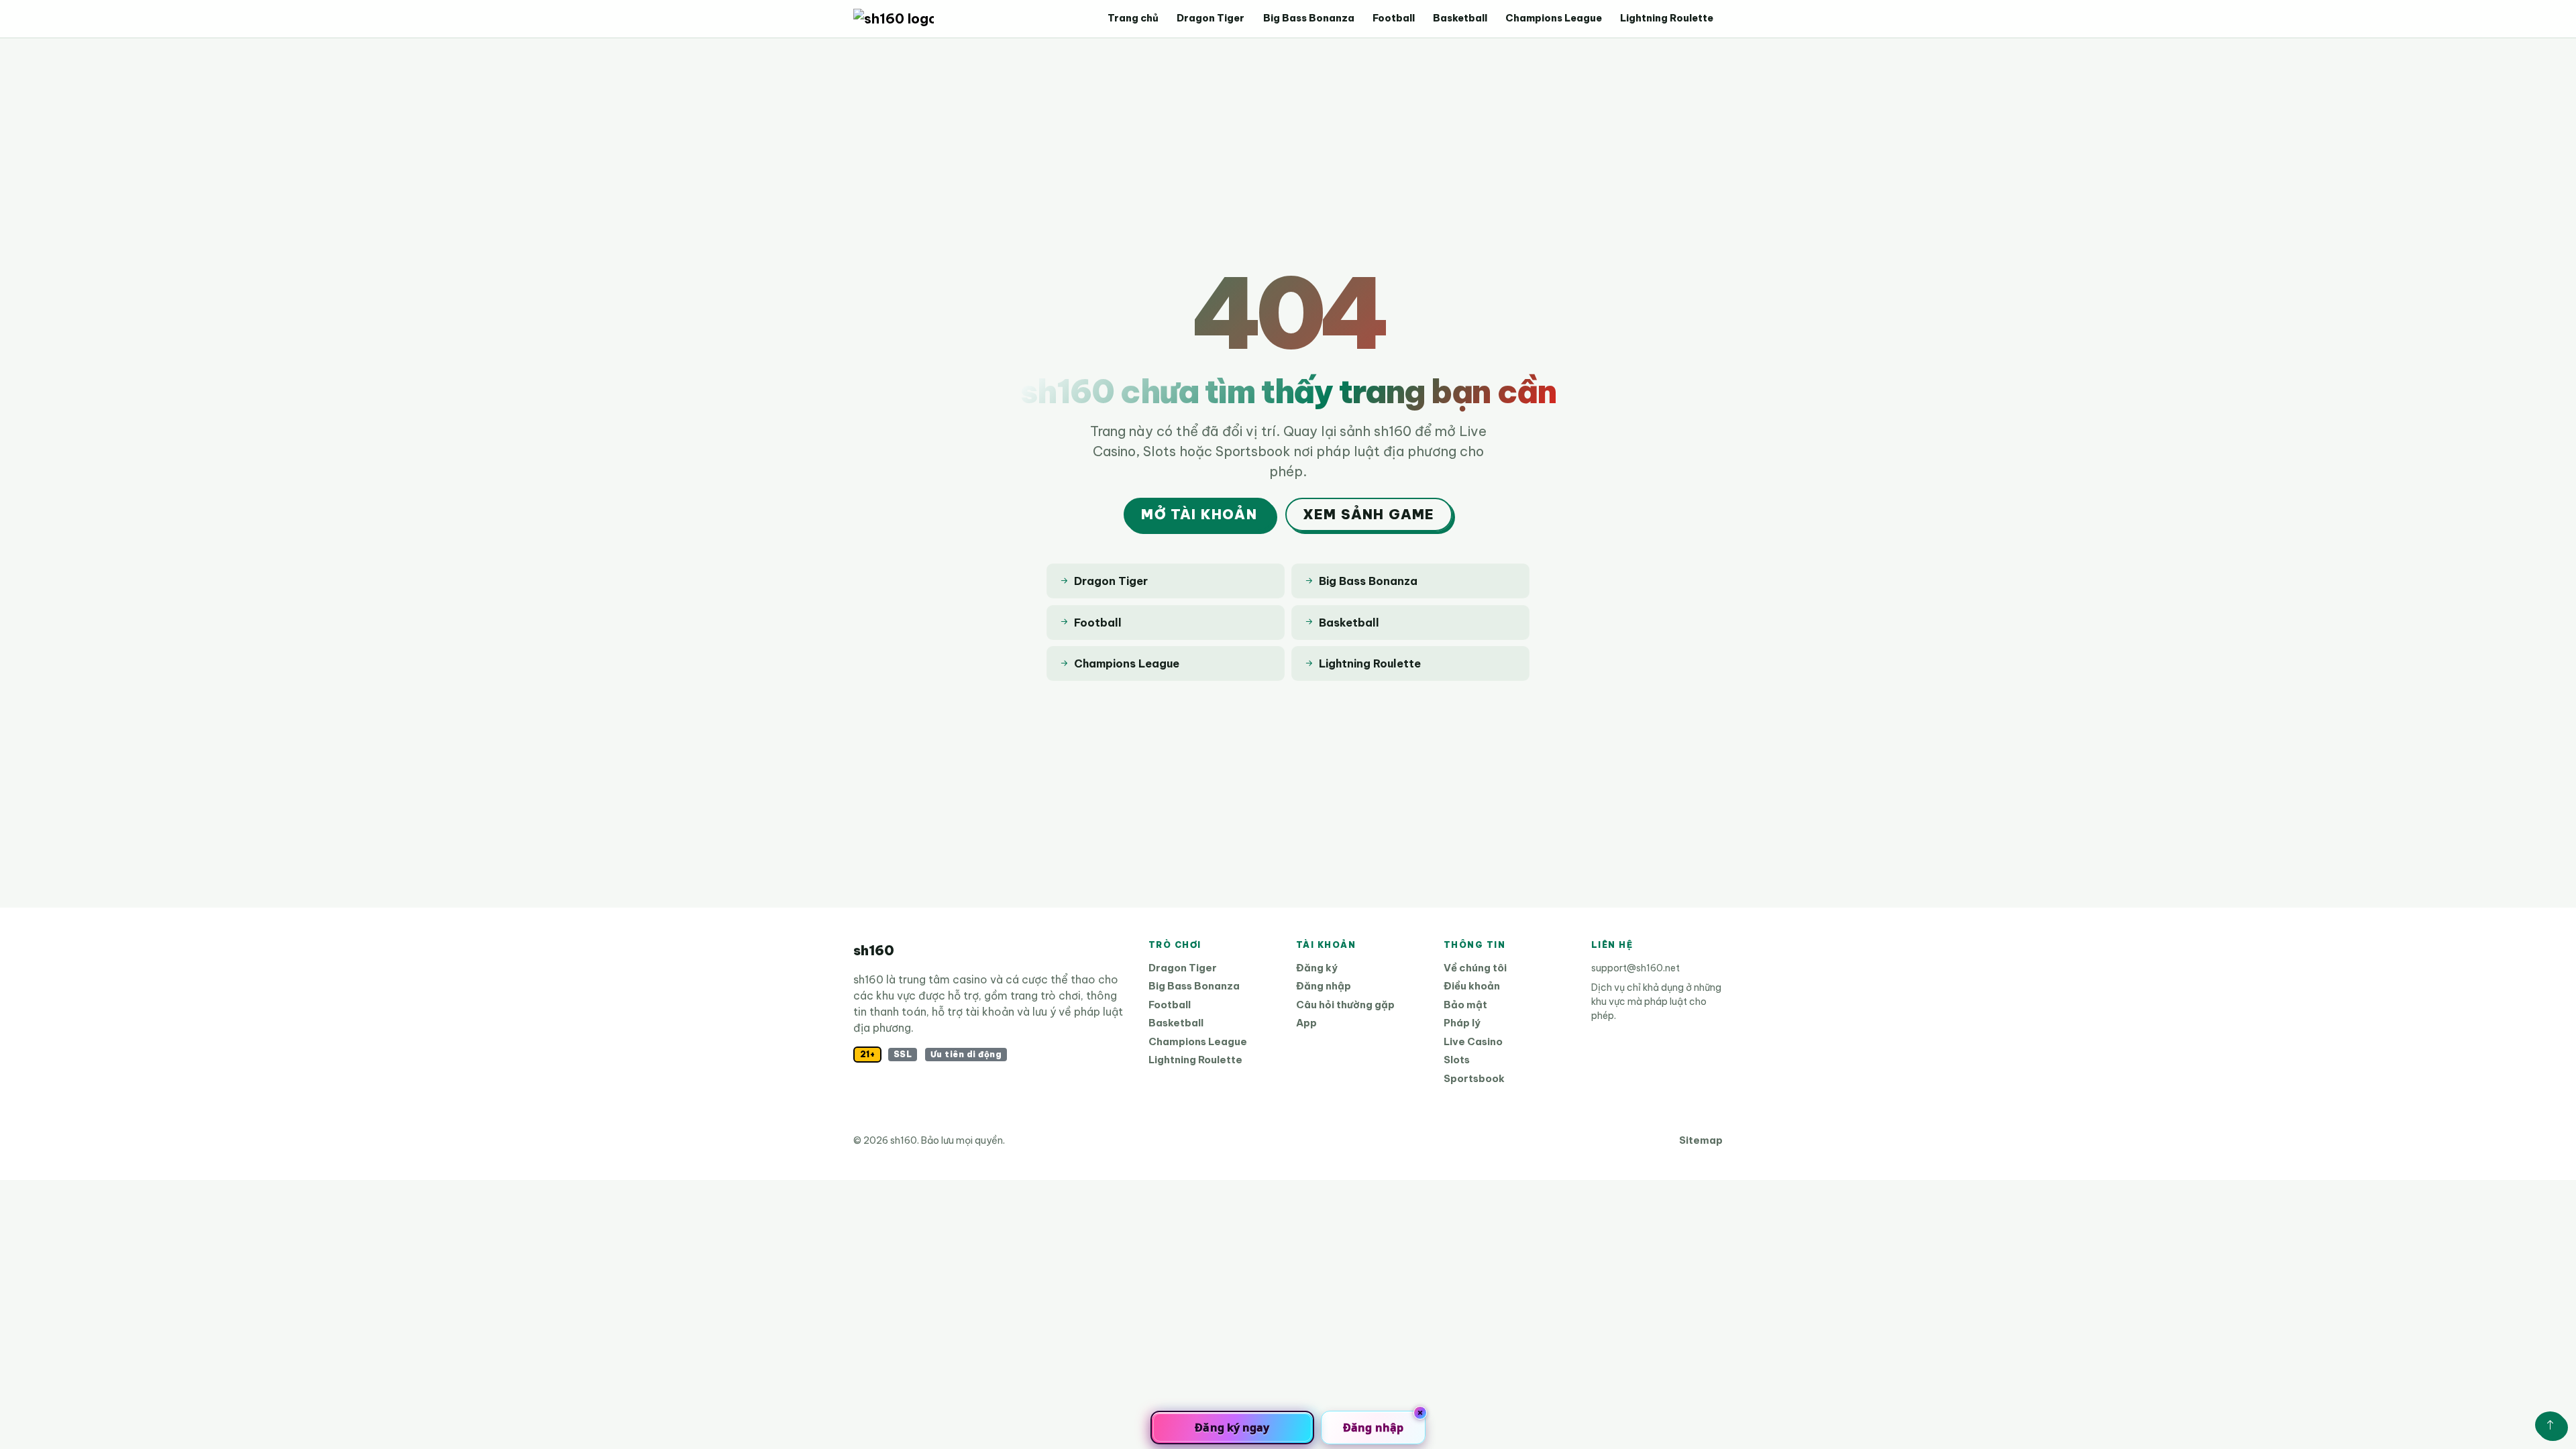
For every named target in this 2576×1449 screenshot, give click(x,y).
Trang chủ (1133, 18)
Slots (1457, 1060)
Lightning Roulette (1667, 18)
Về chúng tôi (1475, 968)
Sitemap (1701, 1140)
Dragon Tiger (1211, 18)
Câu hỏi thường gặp (1345, 1005)
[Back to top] (2550, 1425)
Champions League (1554, 18)
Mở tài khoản (1199, 514)
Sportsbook (1474, 1078)
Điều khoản (1472, 986)
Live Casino (1473, 1041)
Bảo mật (1465, 1005)
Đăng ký (1317, 968)
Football (1394, 18)
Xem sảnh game (1369, 514)
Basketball (1460, 18)
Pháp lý (1462, 1023)
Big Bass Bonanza (1309, 18)
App (1306, 1023)
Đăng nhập (1324, 986)
